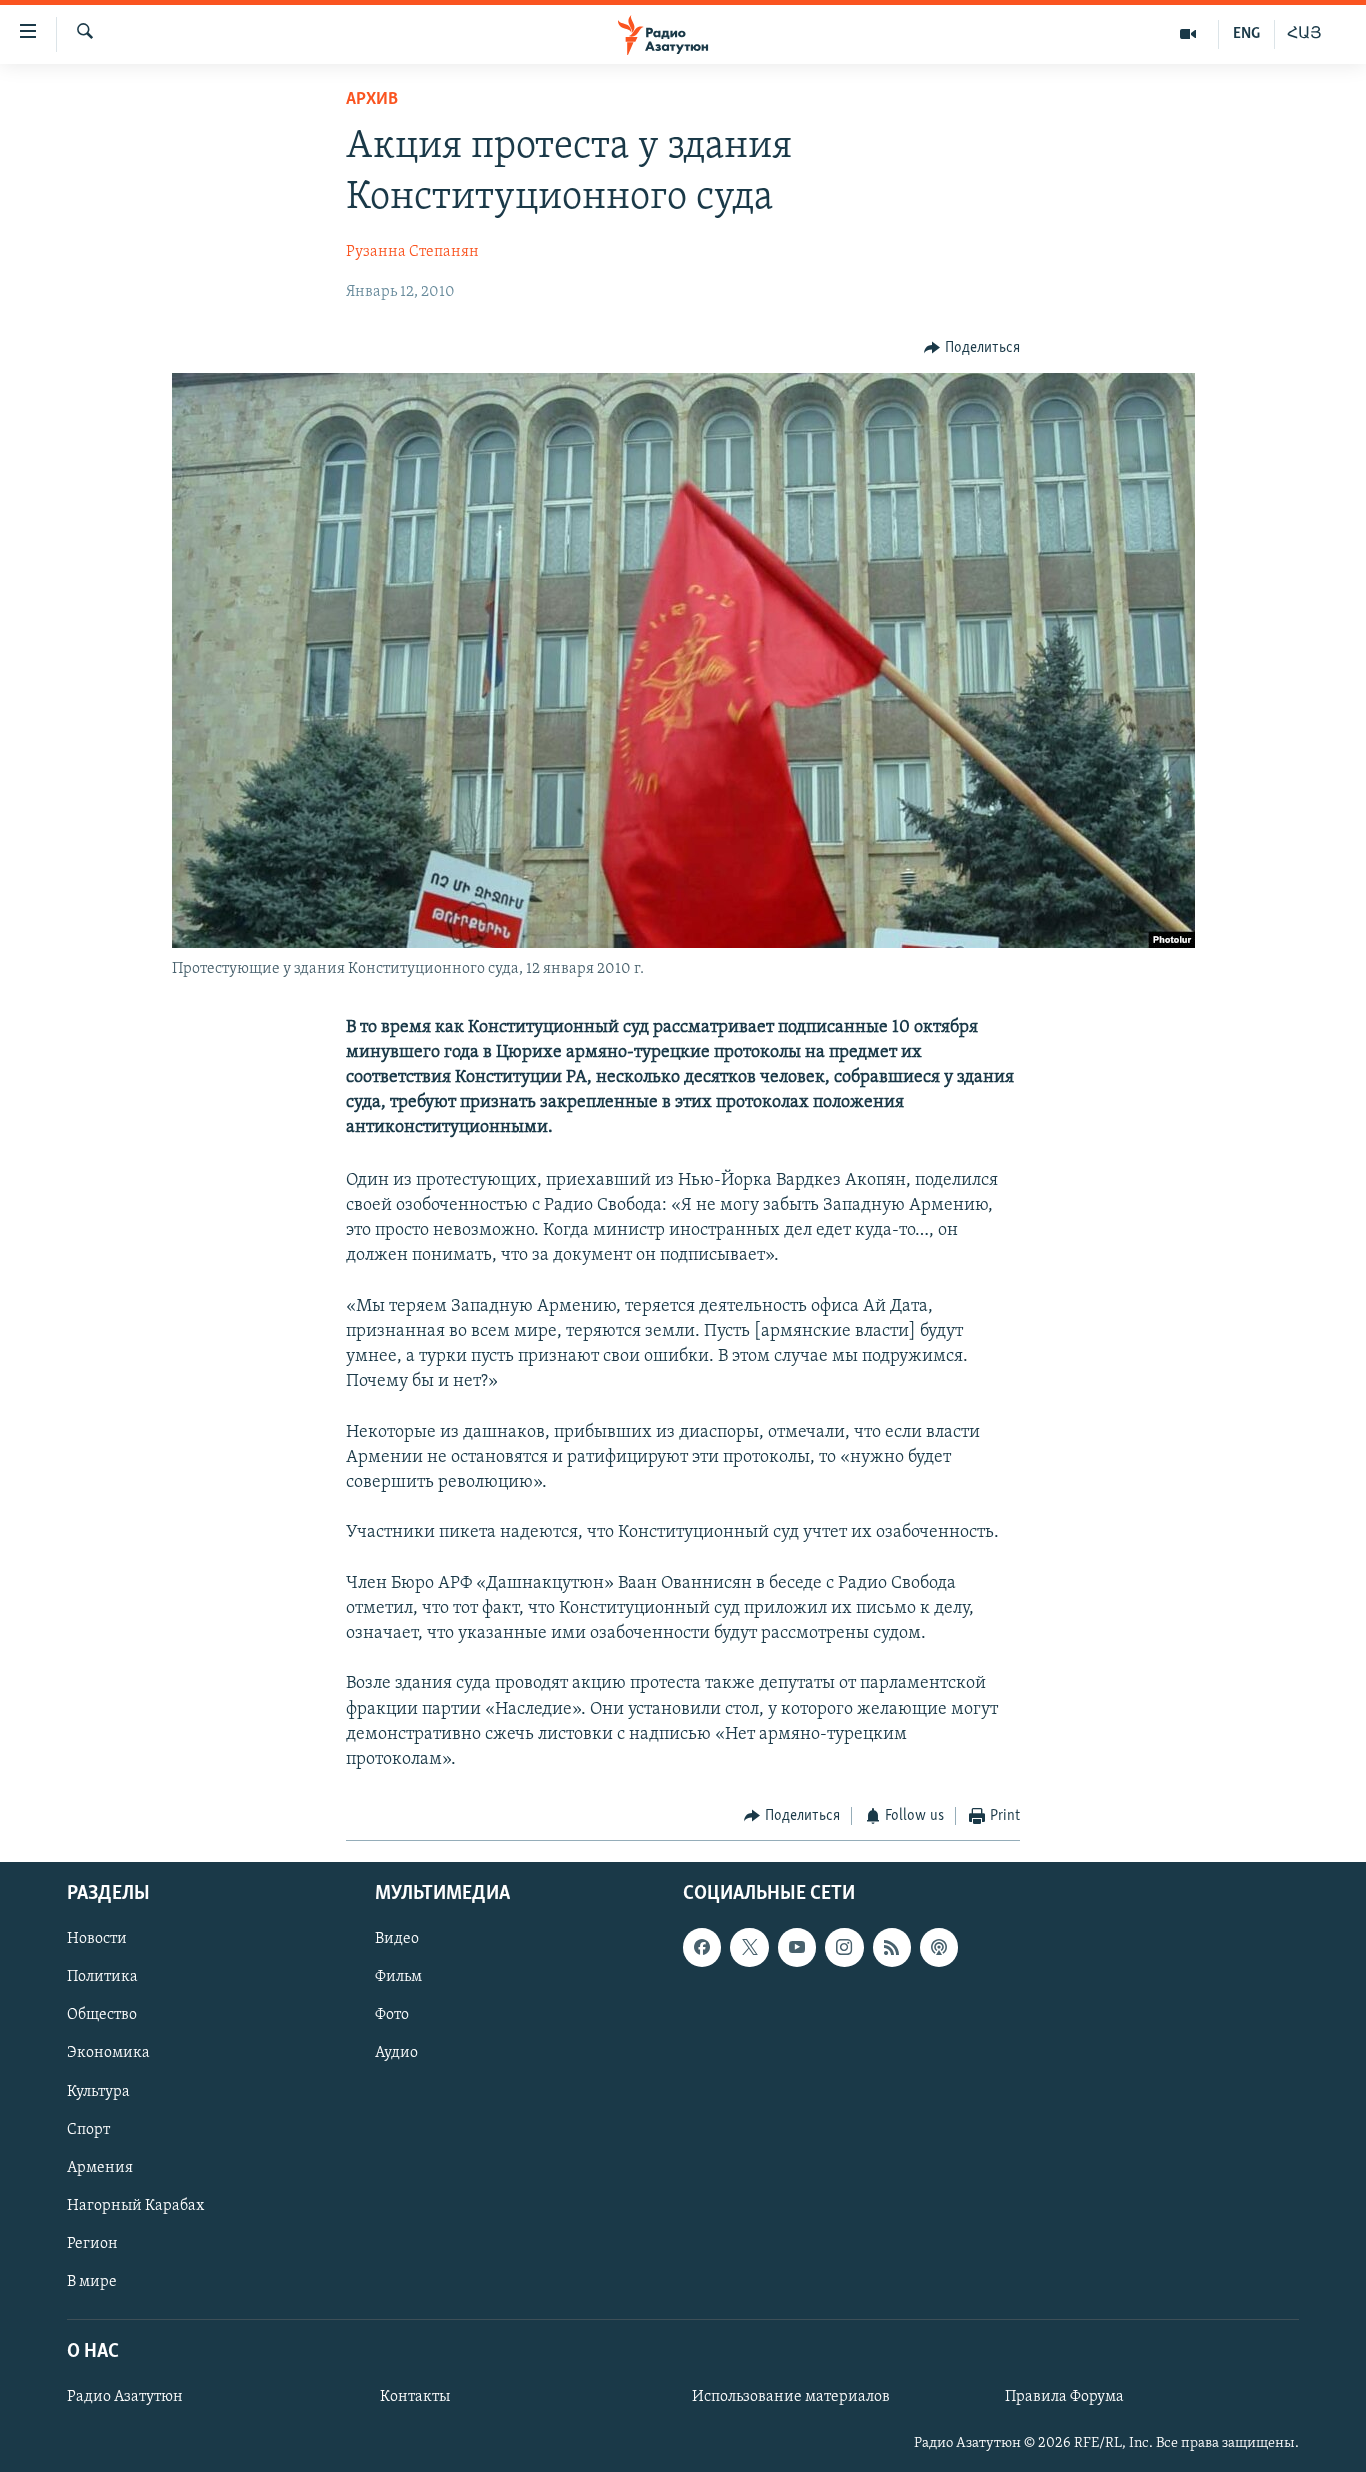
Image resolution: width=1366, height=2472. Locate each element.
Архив (372, 100)
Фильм (398, 1977)
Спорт (88, 2129)
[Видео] (1188, 34)
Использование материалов (791, 2397)
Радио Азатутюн (125, 2397)
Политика (102, 1977)
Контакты (415, 2397)
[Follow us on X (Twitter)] (749, 1947)
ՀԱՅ (1304, 34)
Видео (397, 1939)
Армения (100, 2167)
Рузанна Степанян (412, 252)
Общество (102, 2015)
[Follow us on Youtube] (797, 1947)
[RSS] (892, 1947)
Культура (98, 2091)
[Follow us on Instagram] (844, 1947)
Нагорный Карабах (135, 2205)
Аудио (396, 2053)
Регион (92, 2243)
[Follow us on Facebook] (702, 1947)
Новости (97, 1939)
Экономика (108, 2053)
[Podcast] (939, 1947)
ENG (1246, 34)
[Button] (972, 348)
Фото (392, 2015)
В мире (92, 2281)
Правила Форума (1064, 2397)
